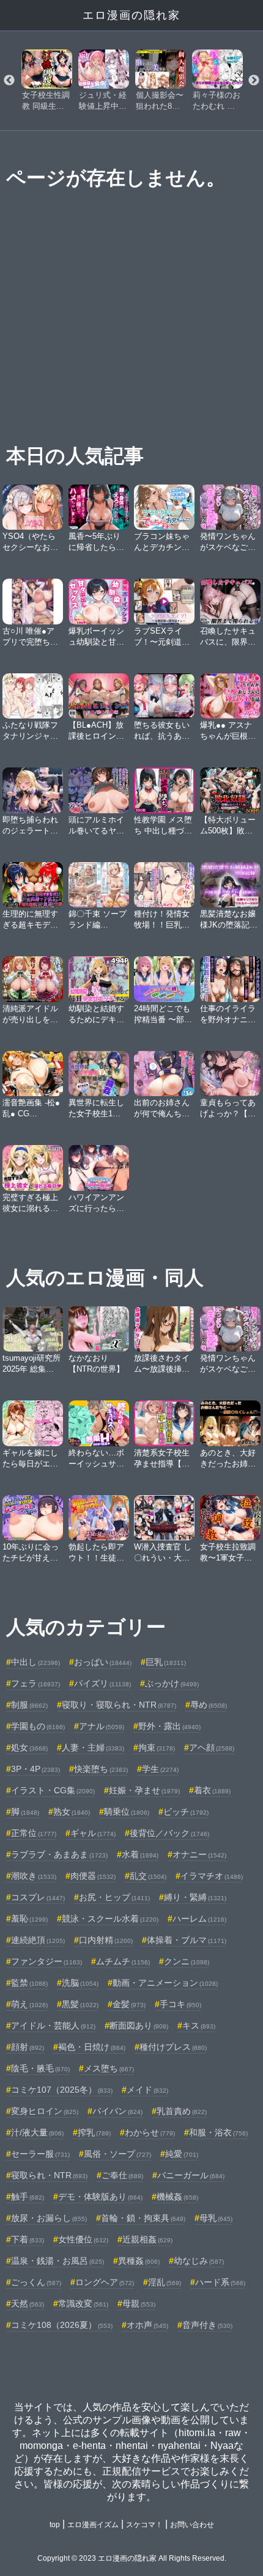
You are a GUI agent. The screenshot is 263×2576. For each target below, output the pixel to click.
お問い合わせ (192, 2525)
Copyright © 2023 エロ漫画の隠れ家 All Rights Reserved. (132, 2558)
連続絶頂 (38, 1940)
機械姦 (177, 2197)
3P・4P (35, 1769)
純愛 (182, 2154)
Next (254, 81)
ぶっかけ (172, 1683)
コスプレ (38, 1897)
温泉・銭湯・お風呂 (57, 2261)
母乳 (216, 2218)
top (55, 2525)
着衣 (212, 1790)
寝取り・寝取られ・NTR (119, 1705)
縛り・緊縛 (195, 1897)
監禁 (29, 1983)
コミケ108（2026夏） (62, 2325)
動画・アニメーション (165, 1983)
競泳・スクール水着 (110, 1919)
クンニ (187, 1961)
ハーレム (199, 1919)
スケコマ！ (144, 2525)
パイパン (117, 2111)
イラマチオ (212, 1876)
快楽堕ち (101, 1769)
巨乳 (166, 1662)
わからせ (150, 2132)
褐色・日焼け (92, 2047)
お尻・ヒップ (114, 1897)
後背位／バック (169, 1833)
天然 (28, 2303)
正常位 (34, 1833)
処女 (29, 1747)
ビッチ (186, 1812)
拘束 (157, 1747)
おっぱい (103, 1662)
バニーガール (191, 2175)
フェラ (35, 1683)
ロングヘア (105, 2282)
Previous (9, 81)
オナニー (199, 1854)
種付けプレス (173, 2047)
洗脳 (80, 1983)
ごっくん (36, 2282)
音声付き (207, 2325)
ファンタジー (46, 1961)
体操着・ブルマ (187, 1940)
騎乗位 (127, 1812)
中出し (35, 1662)
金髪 (129, 2004)
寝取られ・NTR (49, 2175)
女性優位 (83, 2239)
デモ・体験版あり (100, 2197)
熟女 (72, 1812)
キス (199, 2025)
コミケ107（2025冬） (62, 2090)
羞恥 (29, 1919)
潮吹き (34, 1876)
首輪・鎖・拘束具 (143, 2218)
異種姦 (139, 2261)
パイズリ (102, 1683)
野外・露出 (169, 1726)
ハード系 (220, 2282)
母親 (139, 2303)
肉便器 (93, 1876)
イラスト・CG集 (53, 1790)
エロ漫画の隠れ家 (131, 15)
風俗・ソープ (117, 2154)
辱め (209, 1705)
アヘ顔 (212, 1747)
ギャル (93, 1833)
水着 (140, 1854)
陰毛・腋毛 (40, 2068)
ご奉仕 (122, 2175)
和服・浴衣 (218, 2132)
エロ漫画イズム (93, 2525)
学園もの (38, 1726)
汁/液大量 (37, 2132)
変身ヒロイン (45, 2111)
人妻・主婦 (93, 1747)
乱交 (148, 1876)
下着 (28, 2239)
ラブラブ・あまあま (59, 1854)
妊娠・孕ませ (144, 1790)
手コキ (180, 2004)
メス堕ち (109, 2068)
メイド (147, 2090)
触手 (28, 2197)
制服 (29, 1705)
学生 (160, 1769)
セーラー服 (40, 2154)
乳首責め (182, 2111)
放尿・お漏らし (49, 2218)
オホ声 (147, 2325)
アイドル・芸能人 (53, 2025)
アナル (102, 1726)
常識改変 (83, 2303)
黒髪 (80, 2004)
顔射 (28, 2047)
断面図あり (139, 2025)
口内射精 (106, 1940)
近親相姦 (147, 2239)
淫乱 (165, 2282)
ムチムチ (123, 1961)
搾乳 (94, 2132)
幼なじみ (199, 2261)
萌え (29, 2004)
